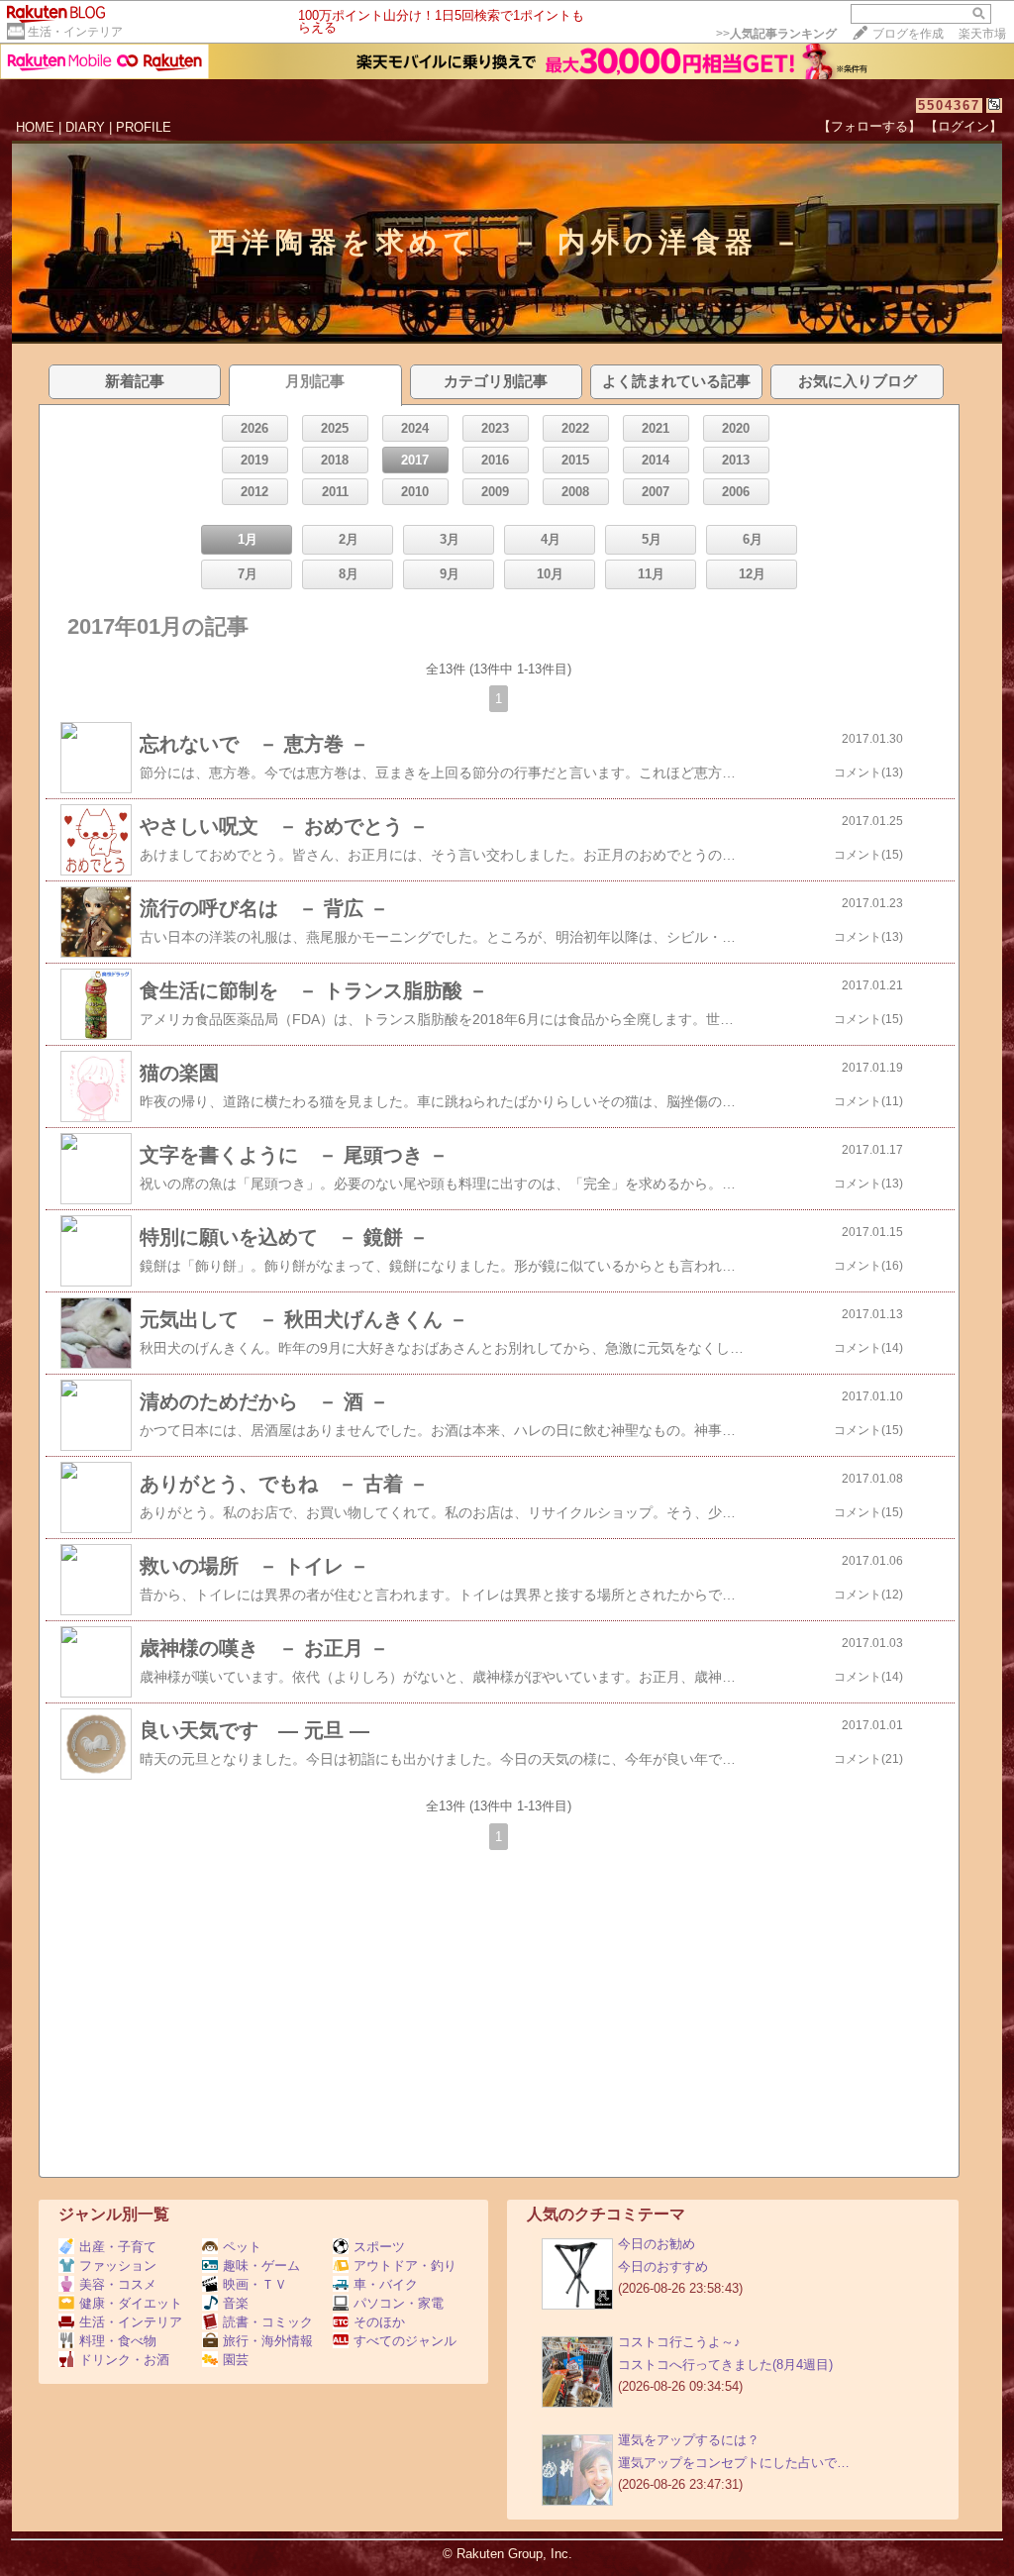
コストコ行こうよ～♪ (679, 2342)
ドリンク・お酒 (124, 2360)
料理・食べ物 (118, 2341)
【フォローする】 (869, 126)
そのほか (379, 2322)
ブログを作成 (908, 34)
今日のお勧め (657, 2244)
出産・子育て (118, 2247)
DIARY (85, 127)
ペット (242, 2247)
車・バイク (386, 2284)
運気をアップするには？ (689, 2440)
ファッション (118, 2266)
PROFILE (144, 127)
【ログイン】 (963, 126)
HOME (35, 127)
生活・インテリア (75, 32)
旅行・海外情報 (268, 2341)
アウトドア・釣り (405, 2266)
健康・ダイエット (131, 2303)
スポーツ (379, 2247)
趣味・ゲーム (261, 2266)
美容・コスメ (118, 2284)
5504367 (949, 105)
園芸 (236, 2360)
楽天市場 (982, 34)
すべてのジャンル (405, 2341)
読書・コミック (268, 2322)
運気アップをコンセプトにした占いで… (734, 2463)
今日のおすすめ (663, 2267)
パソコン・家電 (399, 2303)
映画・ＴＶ (255, 2284)
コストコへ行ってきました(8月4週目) (725, 2365)
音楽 (236, 2303)
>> (776, 34)
